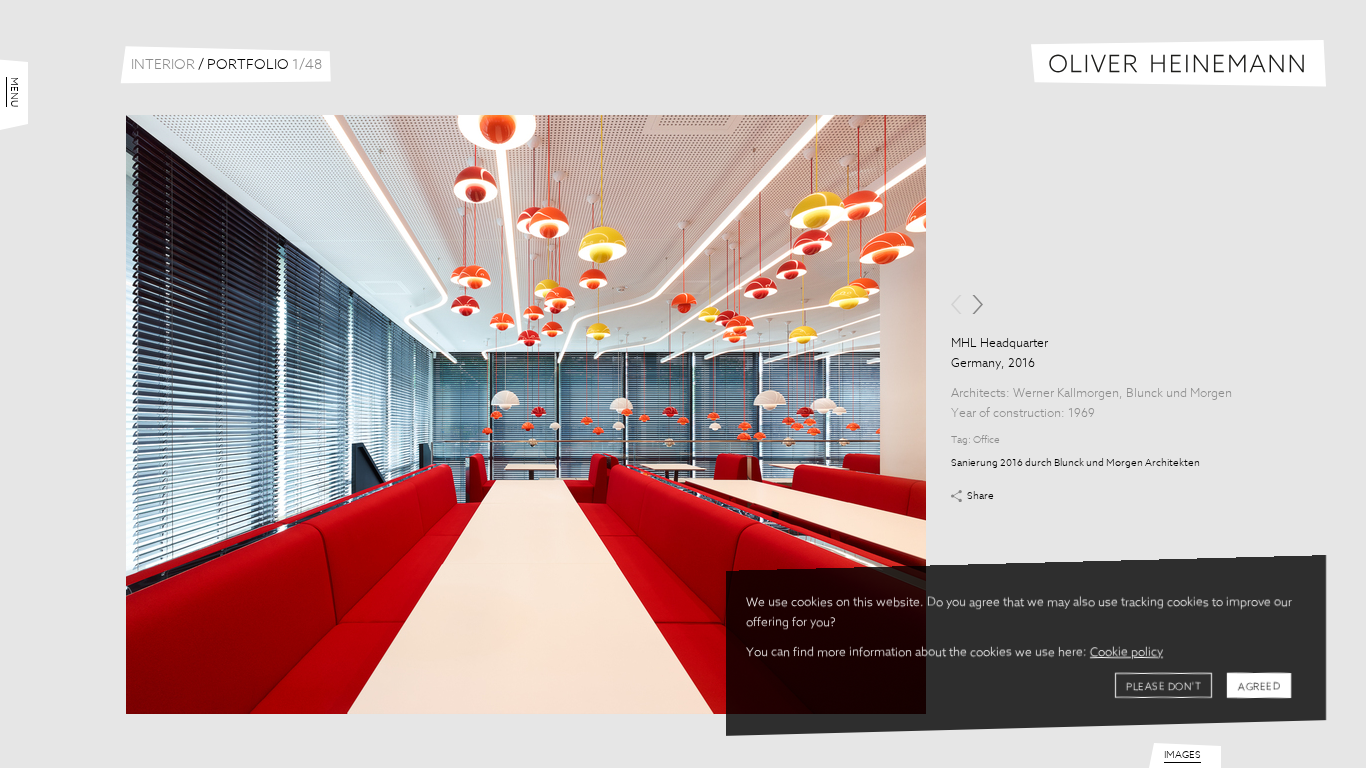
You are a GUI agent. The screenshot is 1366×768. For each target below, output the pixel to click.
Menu (14, 92)
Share (980, 496)
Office (986, 440)
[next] (977, 304)
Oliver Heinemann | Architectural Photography (1178, 63)
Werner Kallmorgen (1066, 394)
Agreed (1259, 687)
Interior (163, 65)
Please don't (1163, 687)
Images (1182, 755)
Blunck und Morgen (1179, 394)
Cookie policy (1126, 653)
